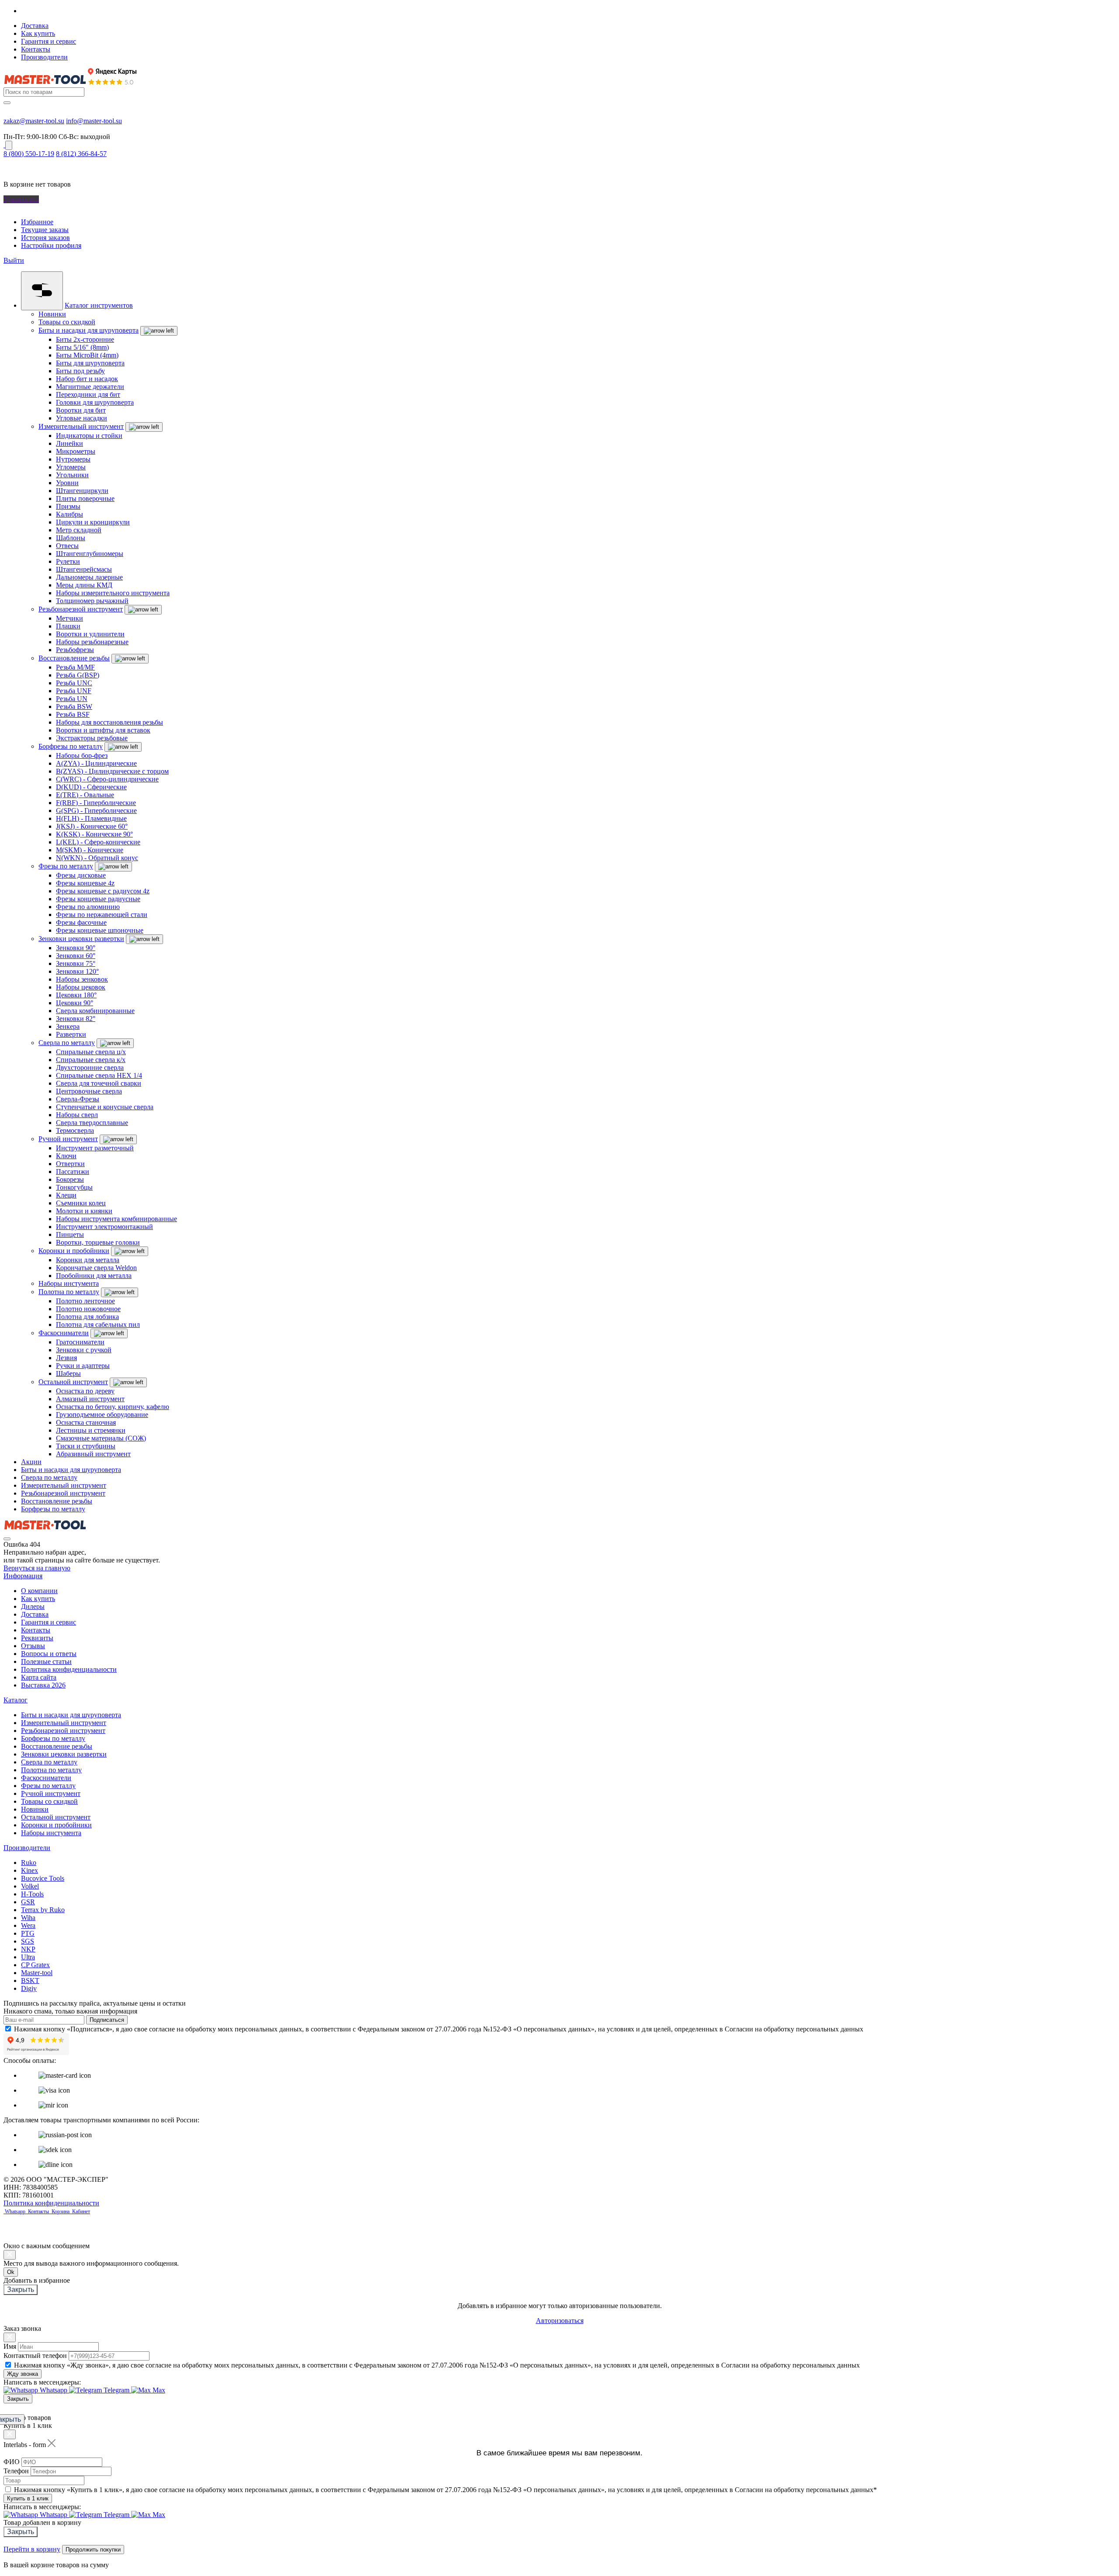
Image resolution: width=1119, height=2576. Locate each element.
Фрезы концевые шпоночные (100, 930)
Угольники (72, 475)
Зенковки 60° (76, 956)
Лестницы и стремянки (91, 1430)
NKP (28, 1949)
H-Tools (32, 1894)
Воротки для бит (81, 410)
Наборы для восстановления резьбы (109, 722)
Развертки (71, 1034)
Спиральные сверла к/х (91, 1060)
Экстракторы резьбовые (92, 738)
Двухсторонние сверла (90, 1068)
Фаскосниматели (64, 1333)
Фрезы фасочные (81, 922)
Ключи (66, 1156)
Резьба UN (72, 699)
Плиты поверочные (85, 498)
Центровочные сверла (89, 1091)
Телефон (16, 2471)
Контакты (36, 49)
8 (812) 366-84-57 (81, 154)
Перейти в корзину (32, 2549)
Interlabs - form (25, 2445)
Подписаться (107, 2020)
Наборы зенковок (82, 979)
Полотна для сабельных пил (98, 1324)
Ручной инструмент (68, 1139)
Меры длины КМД (84, 585)
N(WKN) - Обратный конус (97, 858)
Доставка (35, 26)
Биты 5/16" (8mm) (82, 347)
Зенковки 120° (77, 971)
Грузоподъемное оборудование (102, 1415)
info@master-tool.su (94, 121)
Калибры (70, 514)
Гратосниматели (80, 1342)
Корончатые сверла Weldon (96, 1268)
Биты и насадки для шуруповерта (89, 330)
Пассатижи (73, 1172)
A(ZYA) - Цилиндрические (96, 763)
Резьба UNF (74, 691)
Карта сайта (39, 1677)
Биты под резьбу (80, 371)
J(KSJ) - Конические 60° (92, 826)
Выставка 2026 (43, 1685)
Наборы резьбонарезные (92, 642)
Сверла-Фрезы (78, 1099)
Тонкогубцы (74, 1187)
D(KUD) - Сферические (91, 787)
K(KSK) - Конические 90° (94, 834)
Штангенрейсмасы (84, 569)
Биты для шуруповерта (90, 363)
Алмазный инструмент (90, 1399)
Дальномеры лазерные (89, 577)
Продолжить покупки (93, 2550)
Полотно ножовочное (88, 1309)
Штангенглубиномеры (90, 554)
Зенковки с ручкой (84, 1350)
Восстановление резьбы (74, 658)
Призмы (68, 506)
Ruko (29, 1863)
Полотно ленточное (85, 1301)
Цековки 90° (75, 1003)
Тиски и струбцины (86, 1446)
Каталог (16, 1700)
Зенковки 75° (76, 963)
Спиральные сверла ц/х (91, 1052)
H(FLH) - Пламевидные (91, 818)
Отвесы (67, 546)
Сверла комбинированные (95, 1011)
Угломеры (71, 467)
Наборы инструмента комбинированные (116, 1219)
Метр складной (79, 530)
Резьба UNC (74, 683)
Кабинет (80, 2211)
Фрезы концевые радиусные (98, 899)
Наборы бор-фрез (82, 755)
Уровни (67, 483)
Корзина (61, 2211)
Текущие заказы (45, 230)
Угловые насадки (82, 418)
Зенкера (68, 1026)
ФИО (12, 2462)
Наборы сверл (77, 1115)
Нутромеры (73, 459)
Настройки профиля (51, 245)
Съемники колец (81, 1203)
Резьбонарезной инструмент (81, 609)
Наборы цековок (81, 987)
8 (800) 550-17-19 (29, 154)
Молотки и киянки (84, 1211)
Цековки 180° (76, 995)
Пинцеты (70, 1234)
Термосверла (75, 1130)
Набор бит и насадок (87, 379)
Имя (10, 2346)
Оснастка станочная (86, 1422)
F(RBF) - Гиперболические (96, 803)
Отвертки (70, 1164)
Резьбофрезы (75, 650)
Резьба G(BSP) (78, 675)
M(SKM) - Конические (90, 850)
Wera (28, 1925)
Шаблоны (71, 538)
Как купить (38, 33)
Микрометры (76, 451)
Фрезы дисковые (81, 875)
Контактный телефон (35, 2356)
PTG (28, 1933)
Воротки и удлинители (90, 634)
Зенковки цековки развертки (81, 939)
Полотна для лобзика (87, 1317)
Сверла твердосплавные (92, 1123)
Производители (44, 57)
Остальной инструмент (73, 1382)
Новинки (52, 314)
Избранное (37, 222)
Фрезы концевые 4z (85, 883)
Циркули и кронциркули (93, 522)
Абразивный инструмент (93, 1454)
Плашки (68, 626)
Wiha (28, 1918)
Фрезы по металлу (66, 866)
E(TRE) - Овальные (85, 795)
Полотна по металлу (69, 1292)
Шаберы (68, 1373)
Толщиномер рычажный (92, 601)
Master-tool (37, 1973)
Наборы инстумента (69, 1283)
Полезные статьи (46, 1661)
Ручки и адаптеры (83, 1366)
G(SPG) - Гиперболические (96, 811)
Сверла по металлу (67, 1043)
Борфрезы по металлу (71, 746)
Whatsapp (16, 2211)
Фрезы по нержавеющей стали (102, 915)
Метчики (70, 618)
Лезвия (66, 1358)
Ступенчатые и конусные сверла (105, 1107)
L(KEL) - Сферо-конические (98, 842)
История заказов (45, 238)
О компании (39, 1591)
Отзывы (33, 1646)
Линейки (70, 443)
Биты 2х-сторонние (85, 339)
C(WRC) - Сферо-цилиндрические (107, 779)
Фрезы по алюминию (88, 907)
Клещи (66, 1195)
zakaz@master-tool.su (34, 121)
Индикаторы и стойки (89, 436)
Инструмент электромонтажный (104, 1227)
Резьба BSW (74, 706)
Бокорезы (70, 1179)
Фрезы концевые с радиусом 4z (103, 891)
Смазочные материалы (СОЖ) (101, 1438)
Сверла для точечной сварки (99, 1083)
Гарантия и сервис (49, 41)
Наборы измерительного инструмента (113, 593)
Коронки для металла (88, 1260)
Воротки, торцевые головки (98, 1242)
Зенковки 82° (76, 1019)
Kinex (30, 1870)
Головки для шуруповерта (95, 402)
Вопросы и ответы (49, 1654)
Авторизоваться (560, 2321)
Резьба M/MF (75, 667)
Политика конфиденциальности (69, 1669)
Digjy (29, 1988)
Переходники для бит (88, 394)
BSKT (30, 1981)
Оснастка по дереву (85, 1391)
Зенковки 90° (76, 948)
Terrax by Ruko (43, 1910)
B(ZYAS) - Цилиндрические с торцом (112, 771)
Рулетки (68, 561)
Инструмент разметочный (95, 1148)
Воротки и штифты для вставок (103, 730)
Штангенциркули (82, 491)
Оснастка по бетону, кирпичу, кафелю (113, 1407)
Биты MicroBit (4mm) (87, 355)
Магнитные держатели (90, 387)
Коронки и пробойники (74, 1251)
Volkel (30, 1886)
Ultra (28, 1957)
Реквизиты (37, 1638)
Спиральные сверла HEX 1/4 (99, 1075)
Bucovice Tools (43, 1878)
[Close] (10, 2255)
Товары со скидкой (67, 322)
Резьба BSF (73, 714)
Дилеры (33, 1606)
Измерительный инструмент (81, 426)
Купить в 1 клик (28, 2498)
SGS (28, 1941)
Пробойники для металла (94, 1276)
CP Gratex (35, 1965)
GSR (28, 1902)
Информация (23, 1576)
